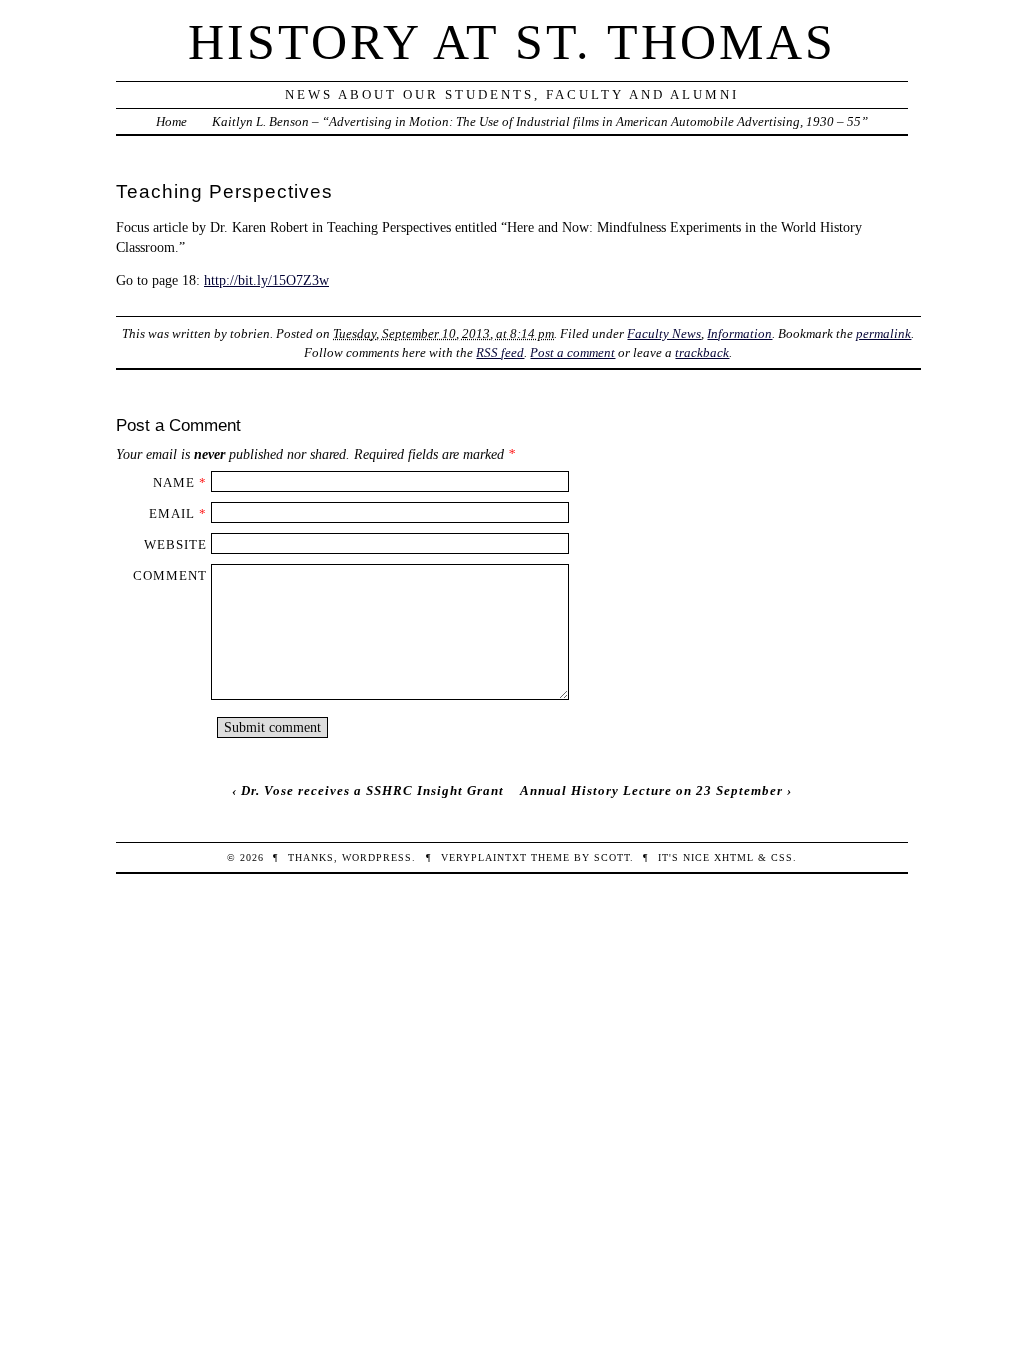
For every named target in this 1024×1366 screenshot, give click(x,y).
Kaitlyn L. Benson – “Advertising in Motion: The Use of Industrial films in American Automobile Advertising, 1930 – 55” (540, 121)
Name (174, 482)
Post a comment (572, 352)
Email (172, 513)
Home (171, 121)
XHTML (734, 857)
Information (739, 333)
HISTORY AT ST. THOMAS (512, 42)
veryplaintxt (484, 857)
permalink (883, 333)
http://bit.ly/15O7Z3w (266, 280)
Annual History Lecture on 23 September (651, 790)
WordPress (377, 857)
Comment (170, 575)
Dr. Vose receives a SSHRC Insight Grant (372, 790)
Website (175, 544)
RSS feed (500, 352)
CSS (782, 857)
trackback (702, 352)
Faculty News (664, 333)
